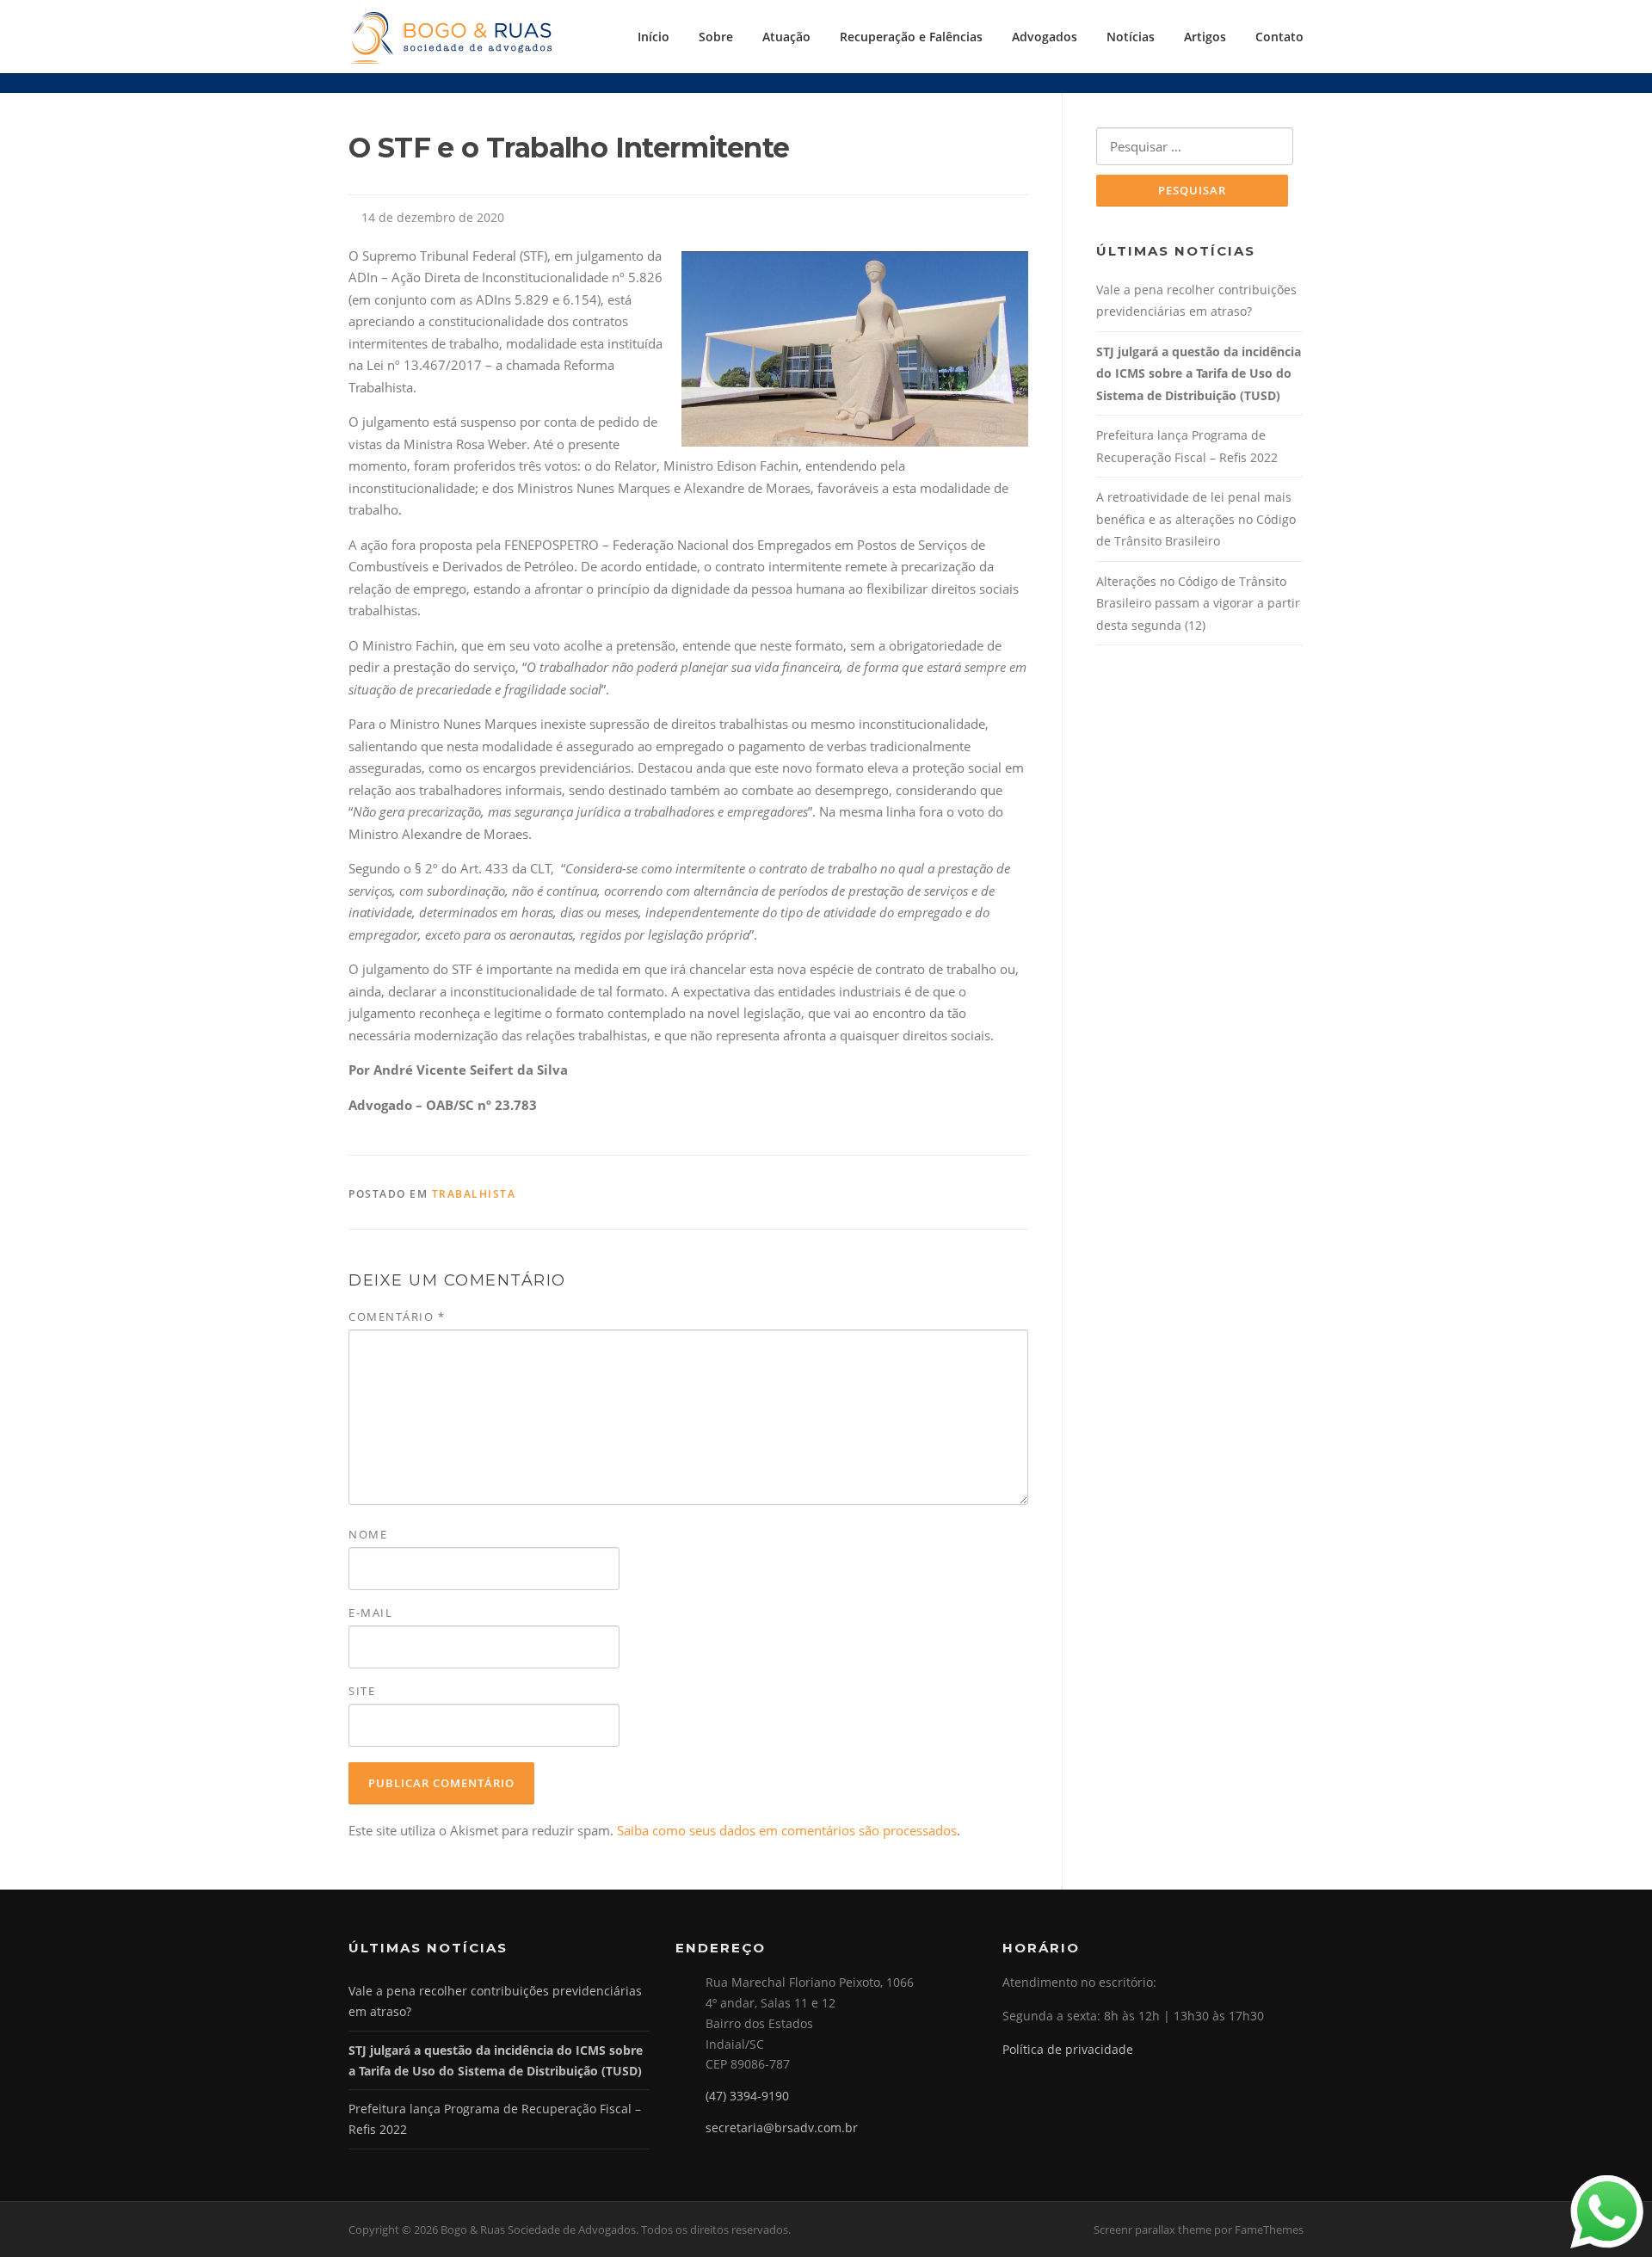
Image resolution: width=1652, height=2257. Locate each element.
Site (362, 1691)
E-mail (370, 1613)
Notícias (1131, 37)
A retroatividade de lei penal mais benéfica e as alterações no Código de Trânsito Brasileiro (1196, 519)
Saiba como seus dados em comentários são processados (787, 1830)
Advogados (1045, 37)
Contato (1279, 37)
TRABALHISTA (474, 1194)
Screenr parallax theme (1153, 2229)
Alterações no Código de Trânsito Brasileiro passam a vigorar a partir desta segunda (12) (1198, 603)
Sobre (716, 37)
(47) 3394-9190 (747, 2096)
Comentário (397, 1317)
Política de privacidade (1068, 2049)
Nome (368, 1534)
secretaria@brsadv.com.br (782, 2127)
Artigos (1205, 37)
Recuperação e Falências (911, 37)
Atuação (786, 37)
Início (653, 37)
